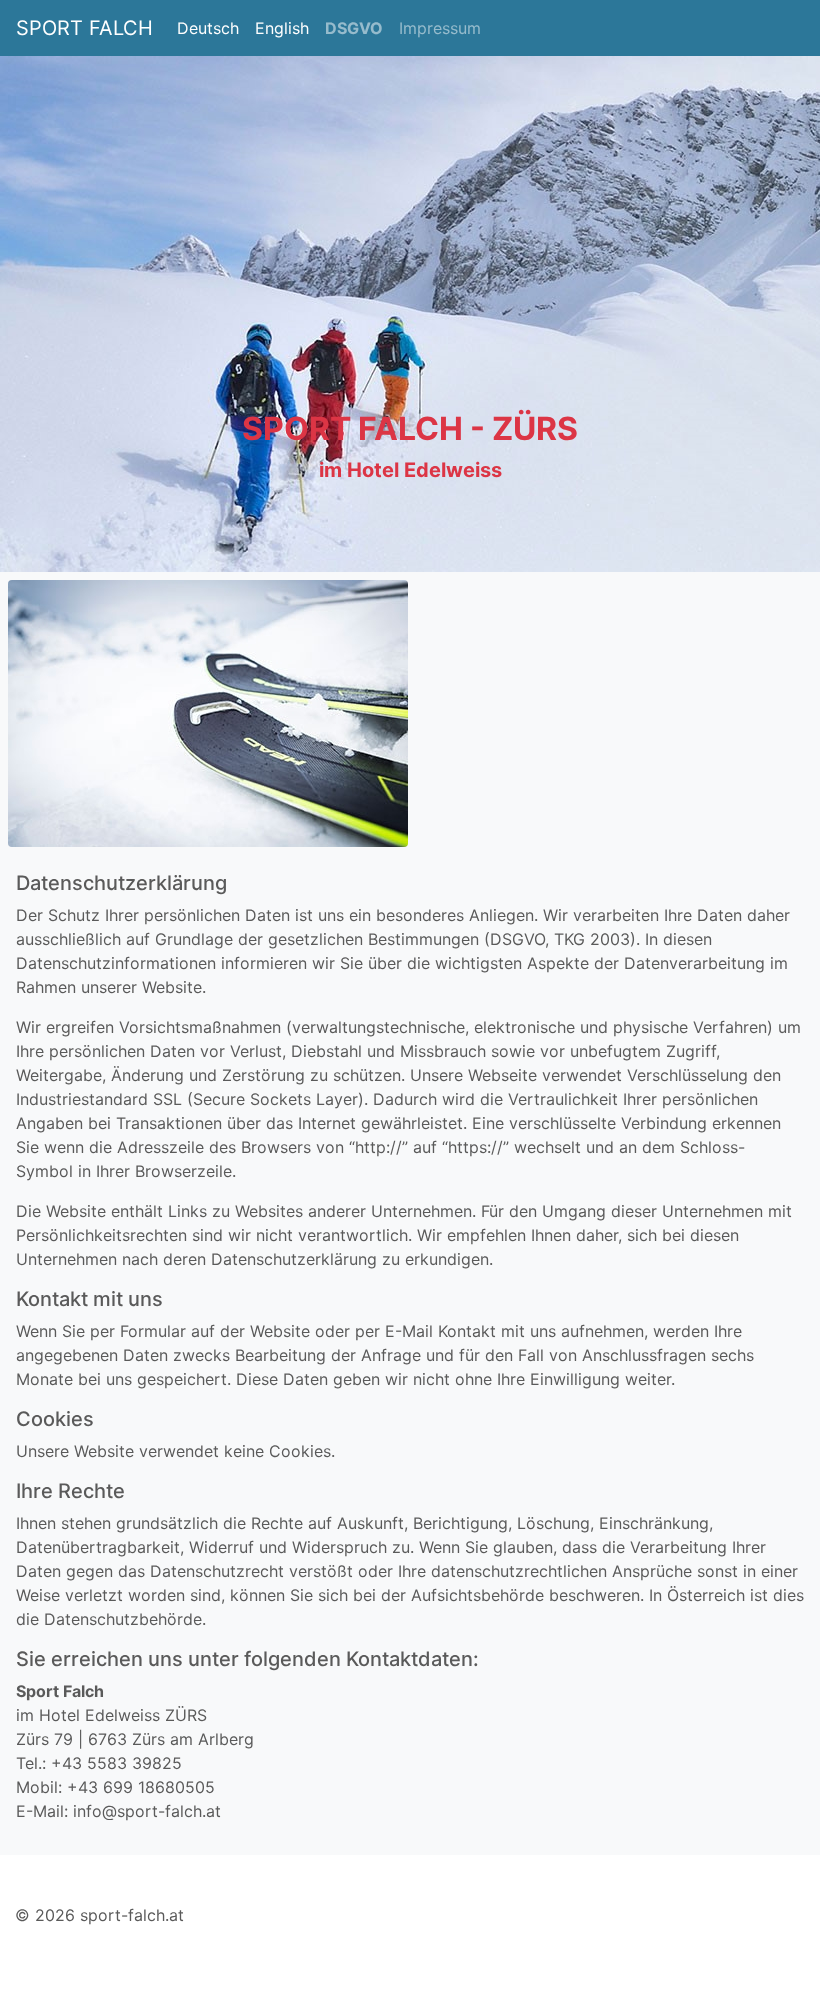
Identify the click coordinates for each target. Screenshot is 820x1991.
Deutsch (208, 28)
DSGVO (354, 28)
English (282, 28)
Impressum (440, 28)
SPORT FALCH (84, 28)
